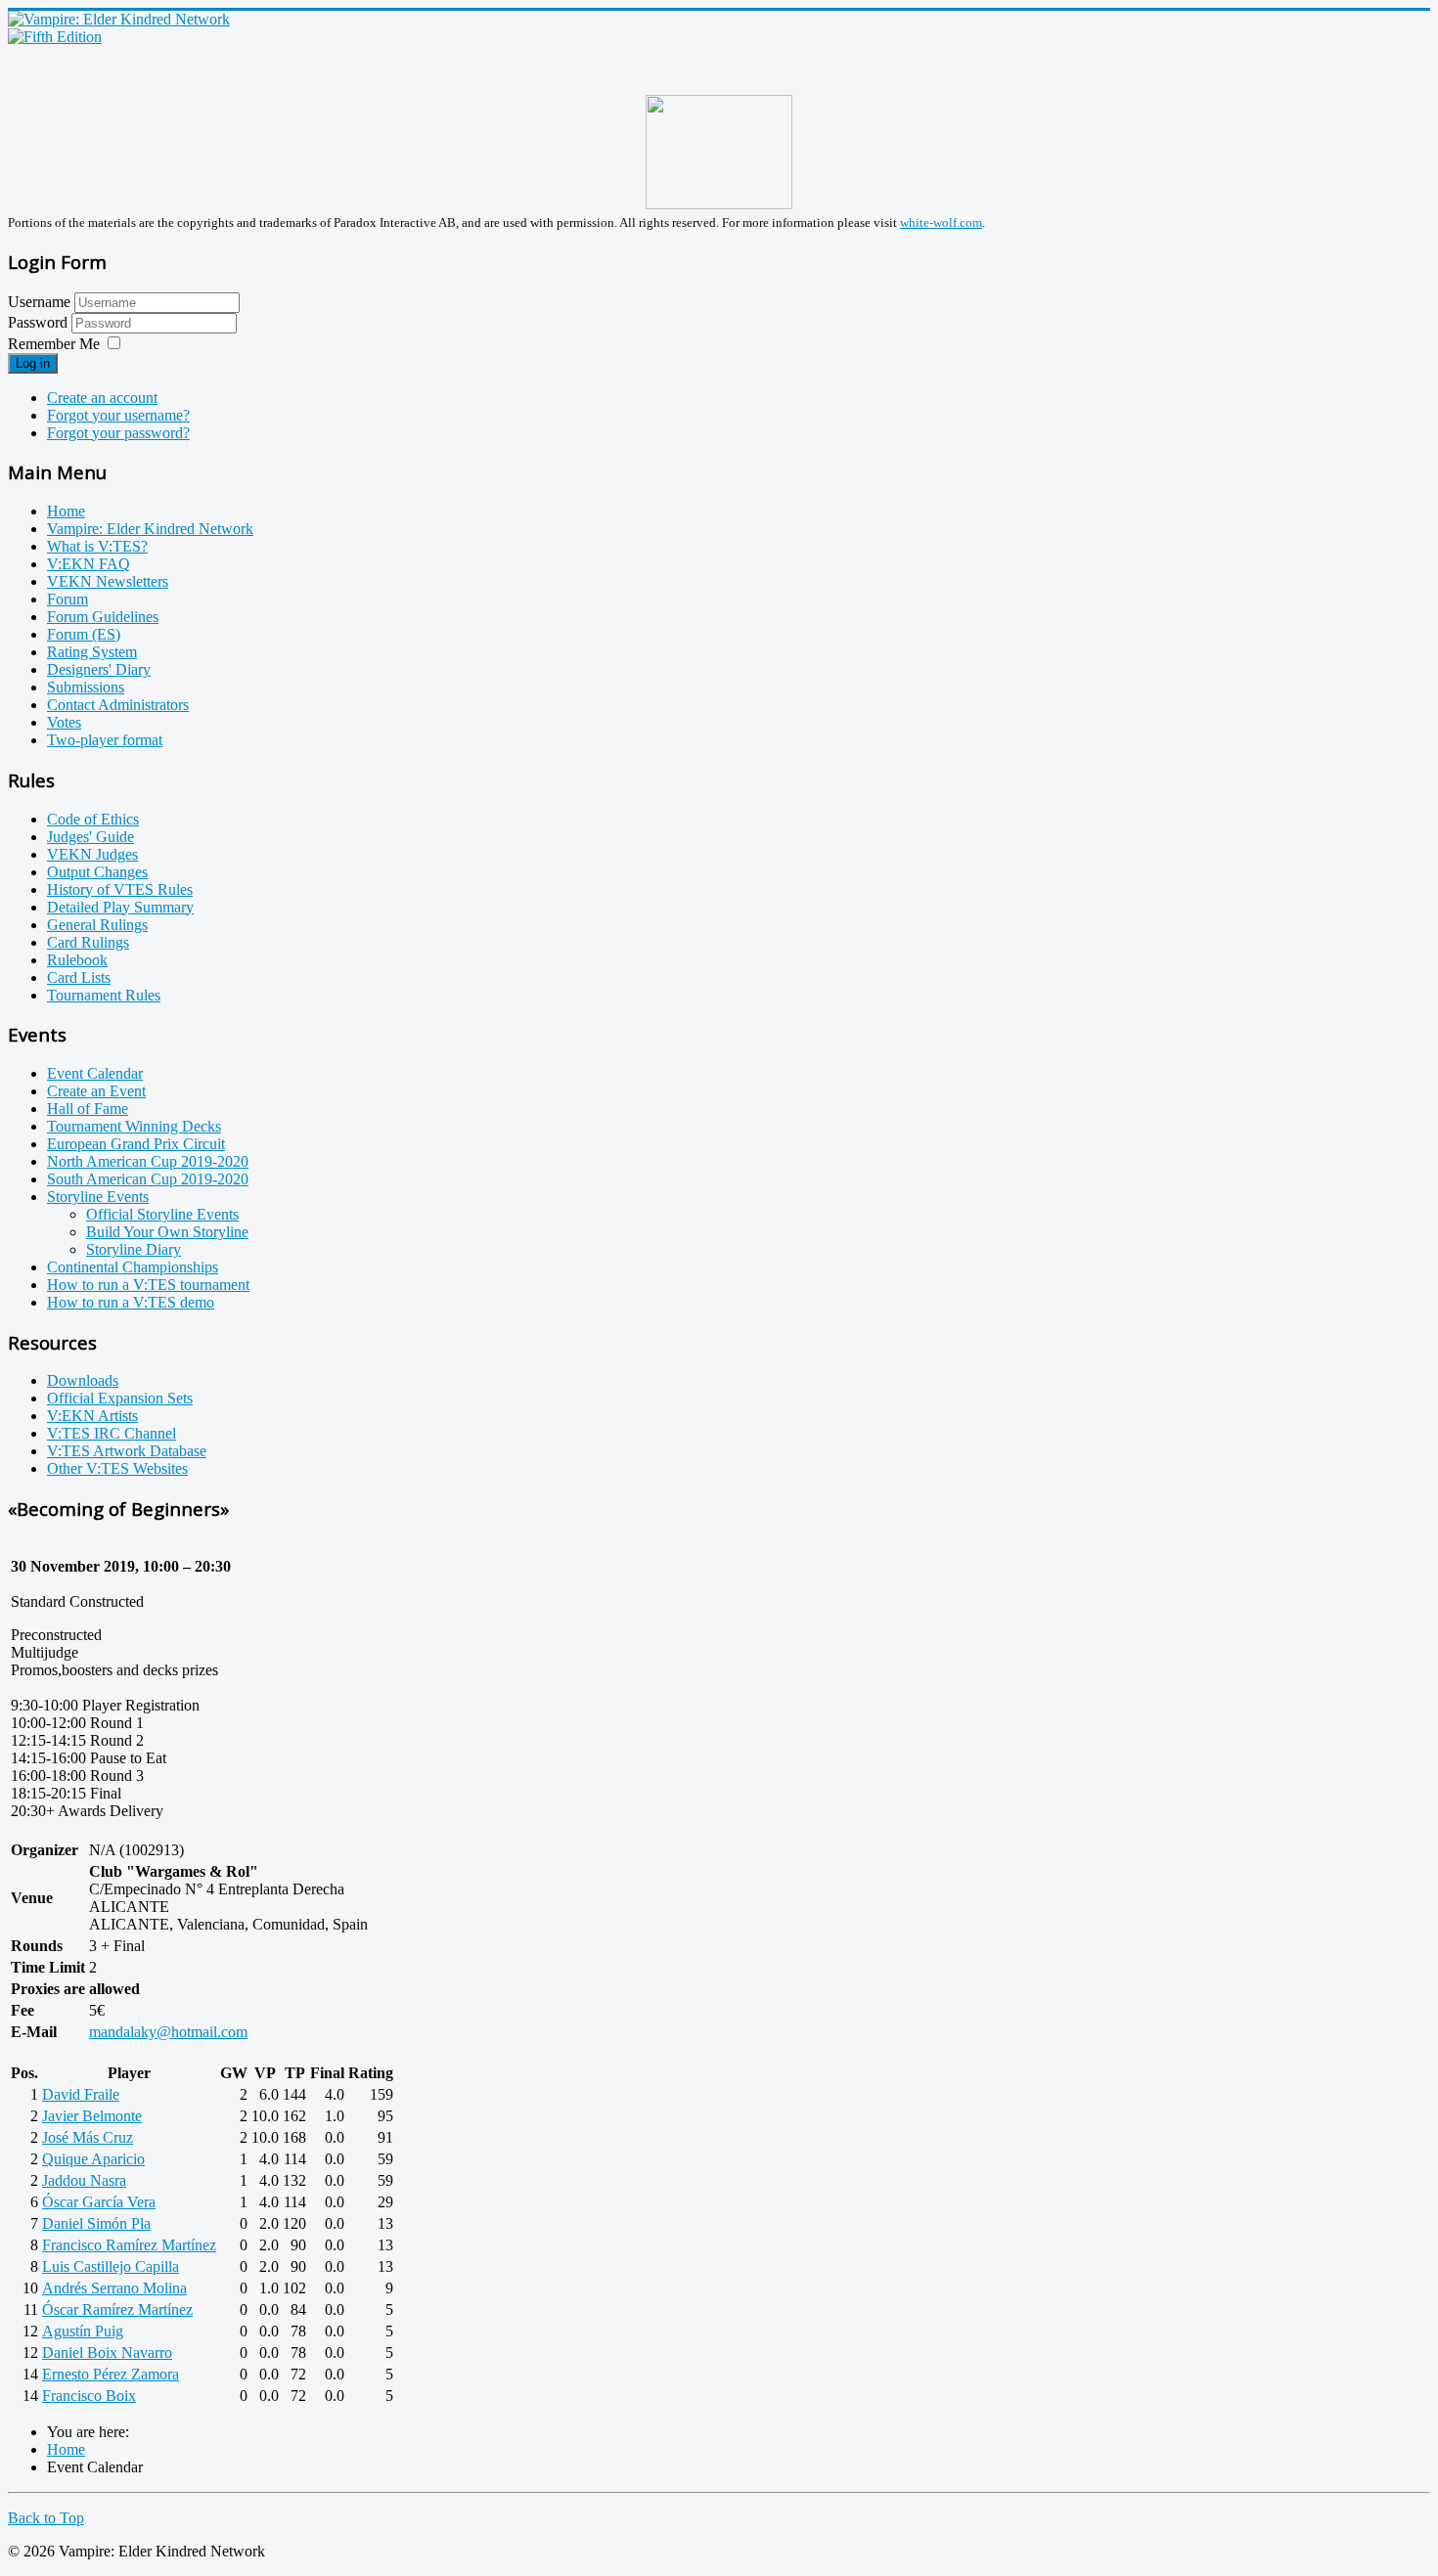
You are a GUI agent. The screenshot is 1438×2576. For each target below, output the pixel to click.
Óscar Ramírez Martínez (117, 2310)
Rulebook (77, 960)
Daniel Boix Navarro (107, 2353)
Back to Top (46, 2518)
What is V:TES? (97, 546)
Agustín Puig (83, 2331)
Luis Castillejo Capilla (111, 2266)
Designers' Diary (99, 669)
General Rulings (97, 925)
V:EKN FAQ (89, 564)
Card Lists (79, 977)
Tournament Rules (104, 995)
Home (66, 511)
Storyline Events (98, 1197)
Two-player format (105, 740)
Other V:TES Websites (117, 1468)
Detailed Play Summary (120, 907)
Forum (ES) (84, 634)
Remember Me (54, 344)
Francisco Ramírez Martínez (129, 2245)
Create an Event (96, 1091)
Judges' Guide (90, 837)
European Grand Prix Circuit (136, 1144)
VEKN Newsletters (108, 581)
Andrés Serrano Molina (114, 2288)
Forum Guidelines (103, 617)
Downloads (83, 1380)
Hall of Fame (88, 1109)
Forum (67, 599)
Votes (64, 722)
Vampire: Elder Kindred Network (150, 529)
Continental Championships (133, 1267)
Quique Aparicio (93, 2159)
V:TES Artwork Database (127, 1451)
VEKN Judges (92, 854)
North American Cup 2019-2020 (148, 1161)
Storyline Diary (134, 1249)
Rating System (92, 652)
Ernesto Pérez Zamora (111, 2374)
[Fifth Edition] (55, 37)
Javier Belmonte (92, 2116)
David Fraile (81, 2094)
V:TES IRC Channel (112, 1433)
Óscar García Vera (99, 2202)
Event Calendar (95, 1073)
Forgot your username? (118, 415)
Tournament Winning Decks (134, 1126)
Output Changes (97, 872)
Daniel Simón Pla (96, 2223)
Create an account (102, 398)
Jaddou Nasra (84, 2180)
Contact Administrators (118, 705)
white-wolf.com (941, 222)
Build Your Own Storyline (167, 1232)
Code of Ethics (93, 819)
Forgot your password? (118, 433)
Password (40, 322)
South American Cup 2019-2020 (148, 1179)
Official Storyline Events (162, 1214)
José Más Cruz (88, 2137)
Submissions (86, 687)
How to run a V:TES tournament (148, 1285)
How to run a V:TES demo (131, 1302)
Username (39, 302)
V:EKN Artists (92, 1416)
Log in (33, 363)
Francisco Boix (89, 2396)
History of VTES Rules (120, 889)
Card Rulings (88, 942)
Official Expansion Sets (120, 1398)
